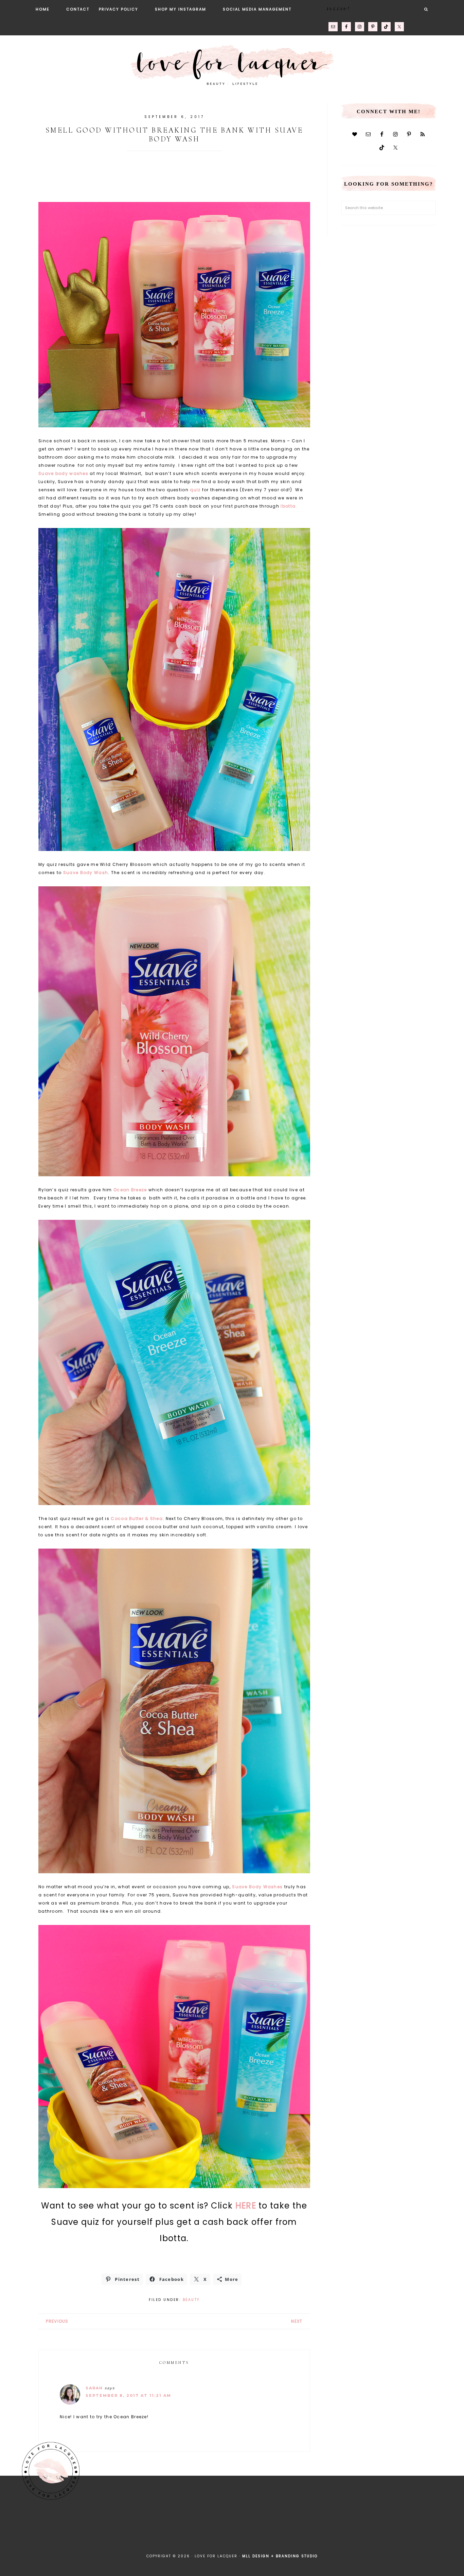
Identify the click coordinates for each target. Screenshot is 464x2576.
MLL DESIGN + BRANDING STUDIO (280, 2556)
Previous (57, 2321)
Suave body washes (63, 473)
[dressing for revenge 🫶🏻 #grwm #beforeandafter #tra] (209, 2528)
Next (297, 2321)
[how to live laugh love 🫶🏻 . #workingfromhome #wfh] (255, 2527)
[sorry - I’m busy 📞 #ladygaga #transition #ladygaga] (348, 2528)
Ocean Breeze (130, 1190)
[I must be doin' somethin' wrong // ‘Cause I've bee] (441, 2528)
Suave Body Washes (257, 1887)
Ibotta (288, 506)
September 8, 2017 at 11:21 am (128, 2395)
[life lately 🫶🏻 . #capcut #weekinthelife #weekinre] (163, 2527)
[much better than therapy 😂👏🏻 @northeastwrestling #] (23, 2527)
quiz (195, 490)
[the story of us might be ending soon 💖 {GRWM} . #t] (70, 2527)
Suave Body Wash (86, 873)
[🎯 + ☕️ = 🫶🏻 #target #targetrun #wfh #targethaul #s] (395, 2527)
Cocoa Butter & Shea (137, 1519)
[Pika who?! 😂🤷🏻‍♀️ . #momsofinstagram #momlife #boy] (116, 2528)
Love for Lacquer (232, 62)
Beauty (191, 2300)
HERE (246, 2206)
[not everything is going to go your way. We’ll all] (302, 2527)
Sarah (94, 2388)
